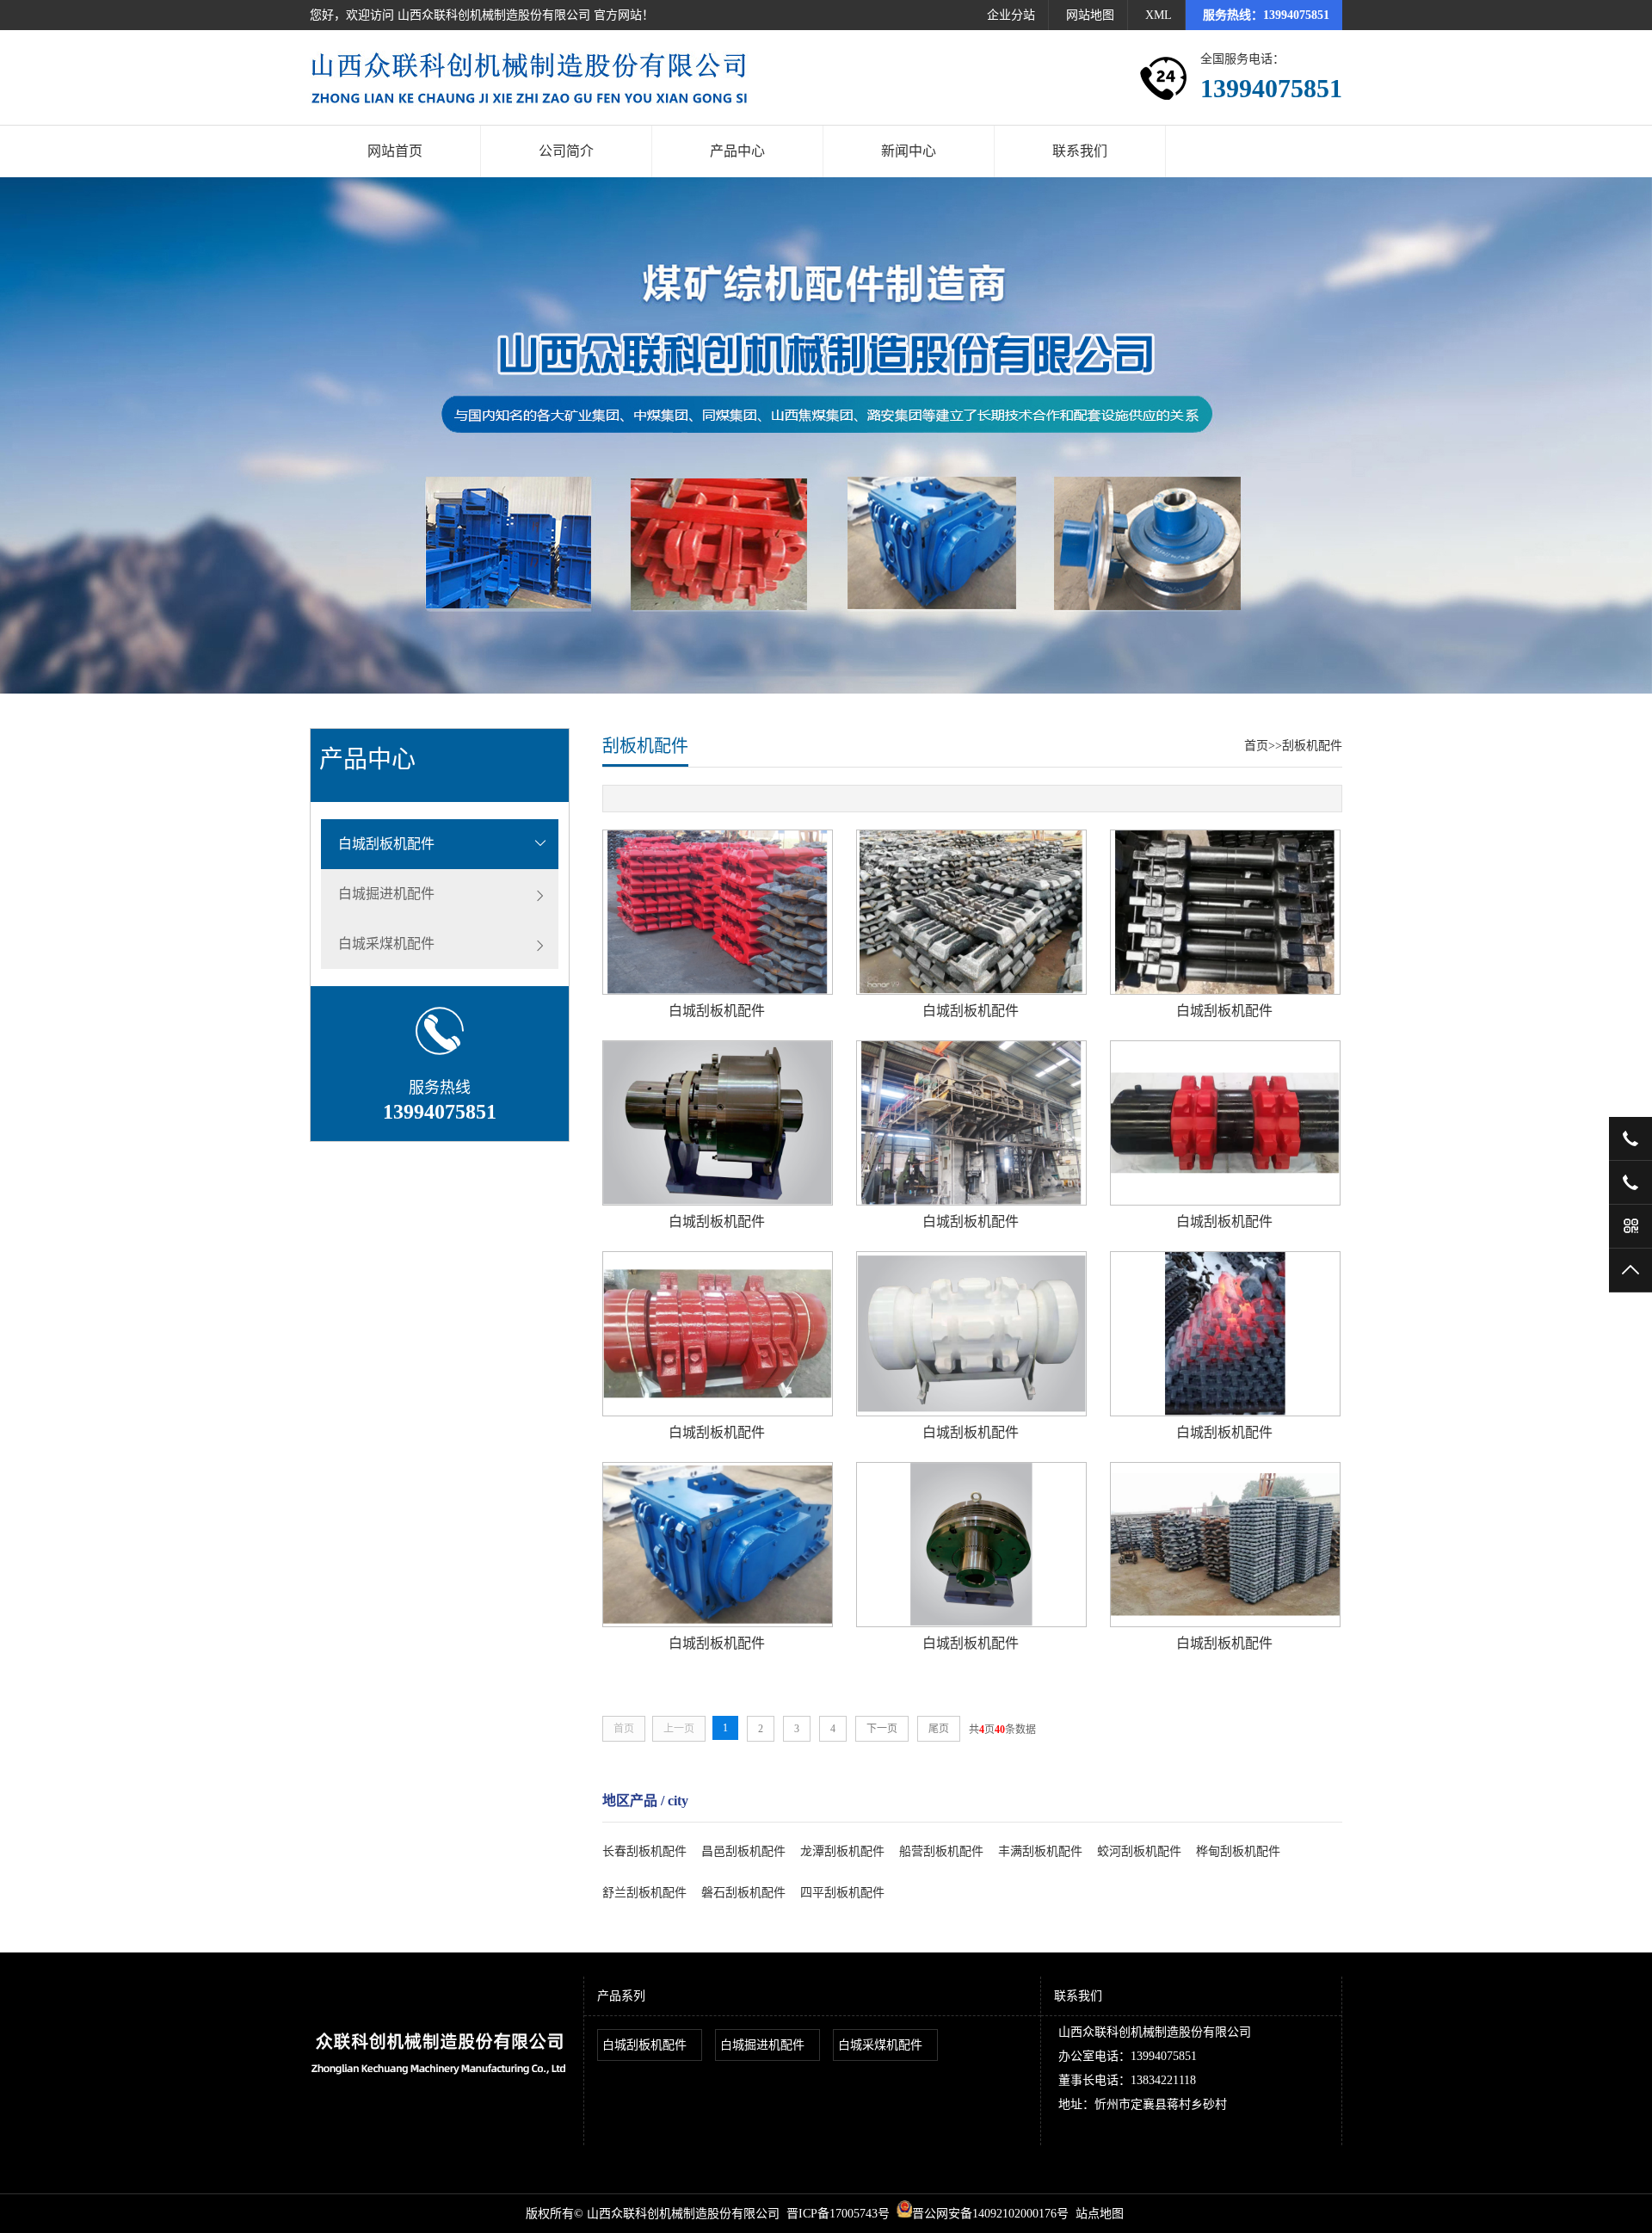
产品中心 (737, 151)
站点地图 (1100, 2214)
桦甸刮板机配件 (1238, 1851)
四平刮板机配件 (842, 1893)
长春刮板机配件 (644, 1851)
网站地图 (1090, 15)
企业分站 (1011, 15)
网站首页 (395, 151)
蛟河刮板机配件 (1139, 1851)
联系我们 (1080, 151)
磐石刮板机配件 (743, 1893)
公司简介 (566, 151)
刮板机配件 (1312, 746)
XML (1159, 15)
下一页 (882, 1729)
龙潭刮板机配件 (842, 1851)
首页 (1256, 746)
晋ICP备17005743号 (838, 2214)
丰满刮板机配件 (1040, 1851)
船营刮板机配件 (941, 1851)
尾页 (939, 1729)
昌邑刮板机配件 (743, 1851)
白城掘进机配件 (386, 894)
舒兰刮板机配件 (644, 1893)
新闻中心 (909, 151)
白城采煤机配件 (386, 944)
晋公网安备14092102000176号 (990, 2214)
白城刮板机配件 (386, 844)
